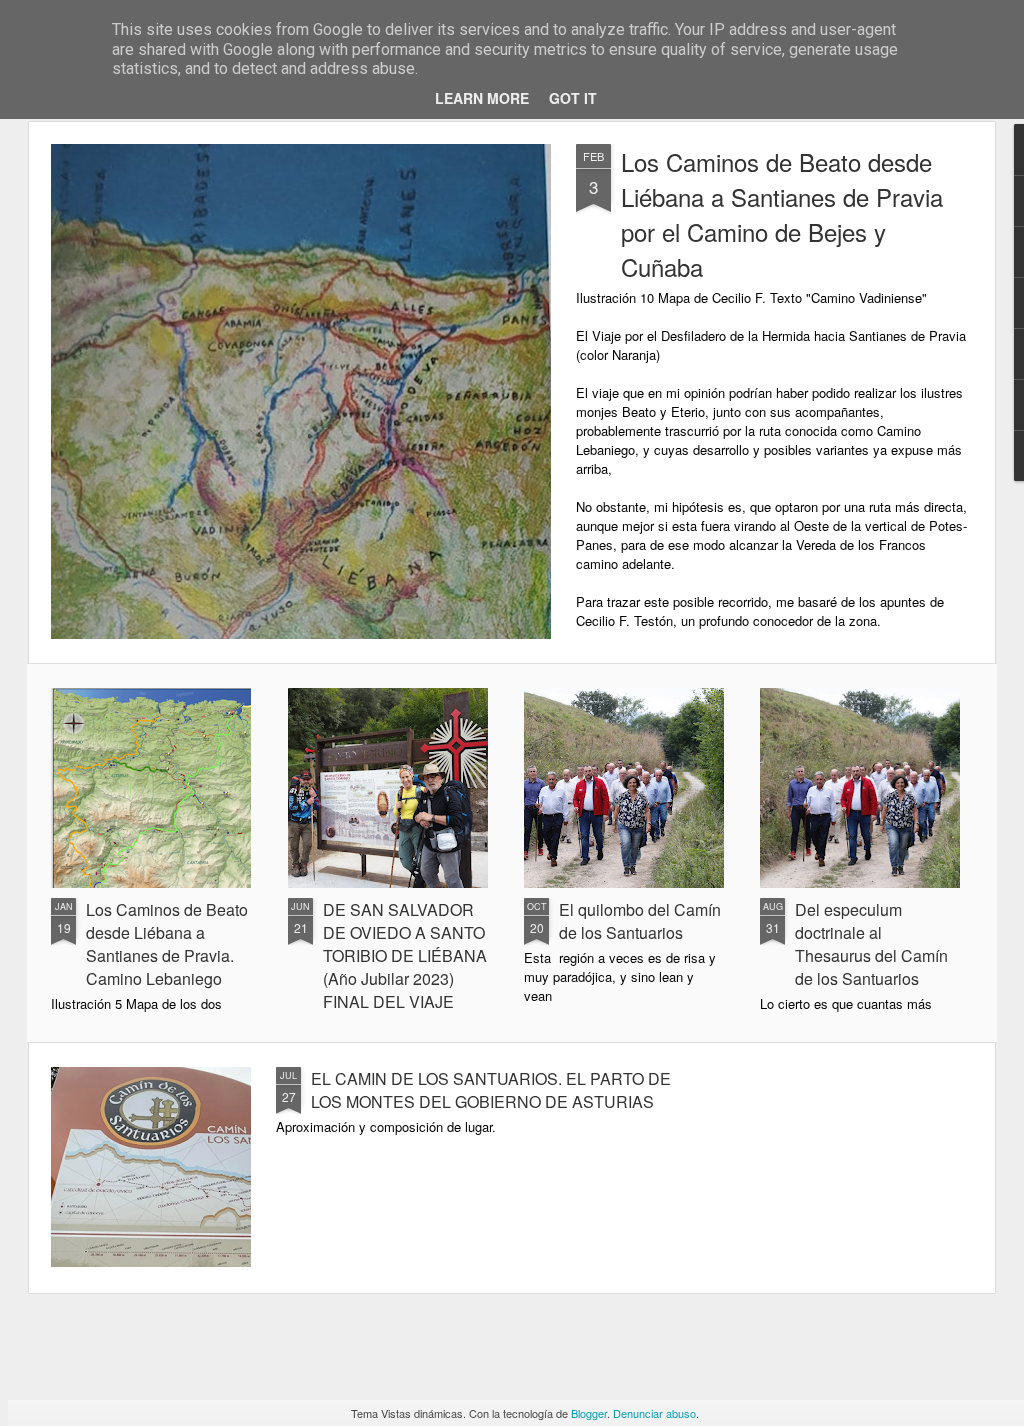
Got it (573, 98)
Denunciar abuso (654, 1413)
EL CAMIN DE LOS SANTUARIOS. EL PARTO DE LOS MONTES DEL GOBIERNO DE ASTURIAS (491, 1090)
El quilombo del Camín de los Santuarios (640, 921)
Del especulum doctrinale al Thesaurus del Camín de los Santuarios (871, 944)
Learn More (482, 98)
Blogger (589, 1413)
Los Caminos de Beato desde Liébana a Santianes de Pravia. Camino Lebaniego (167, 944)
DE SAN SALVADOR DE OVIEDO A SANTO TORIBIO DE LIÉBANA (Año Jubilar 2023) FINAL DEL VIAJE (405, 955)
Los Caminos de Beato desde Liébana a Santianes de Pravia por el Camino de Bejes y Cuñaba (782, 214)
